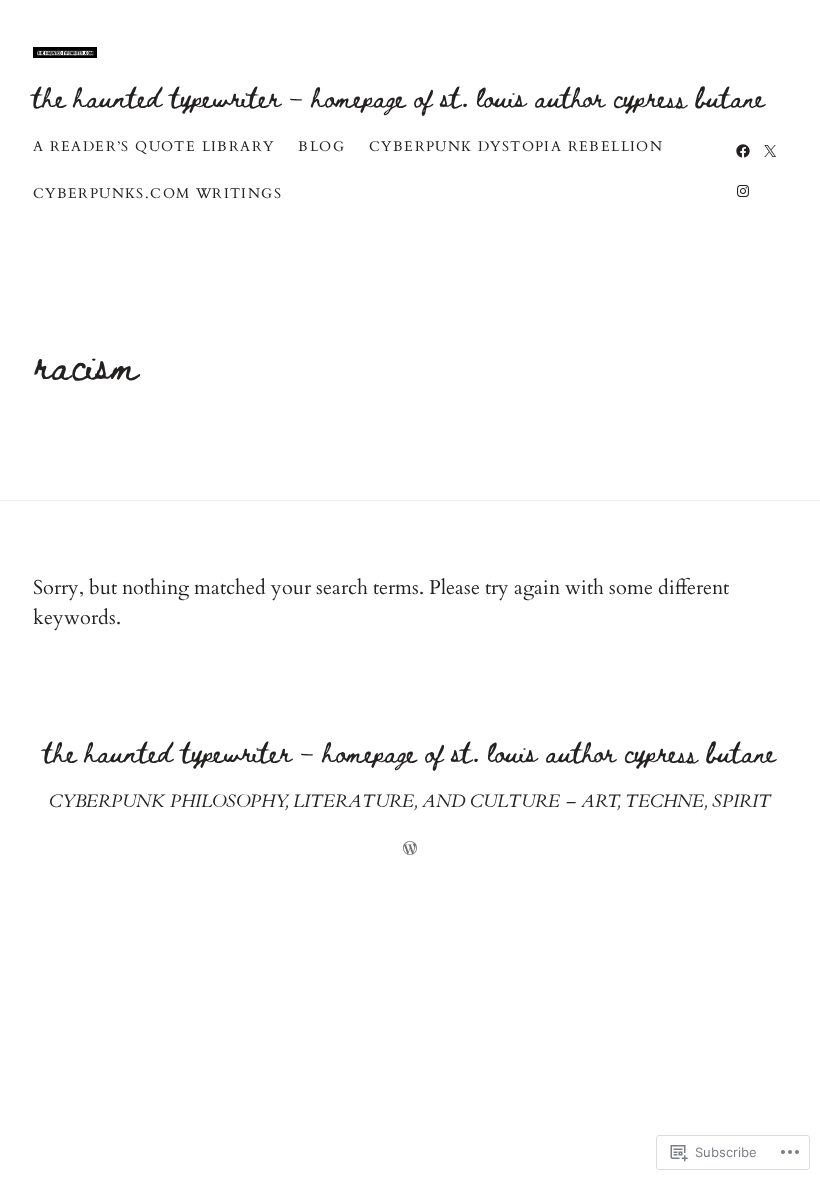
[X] (770, 151)
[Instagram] (743, 191)
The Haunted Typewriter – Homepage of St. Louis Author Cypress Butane (399, 96)
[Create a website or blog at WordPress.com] (410, 850)
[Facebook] (743, 151)
